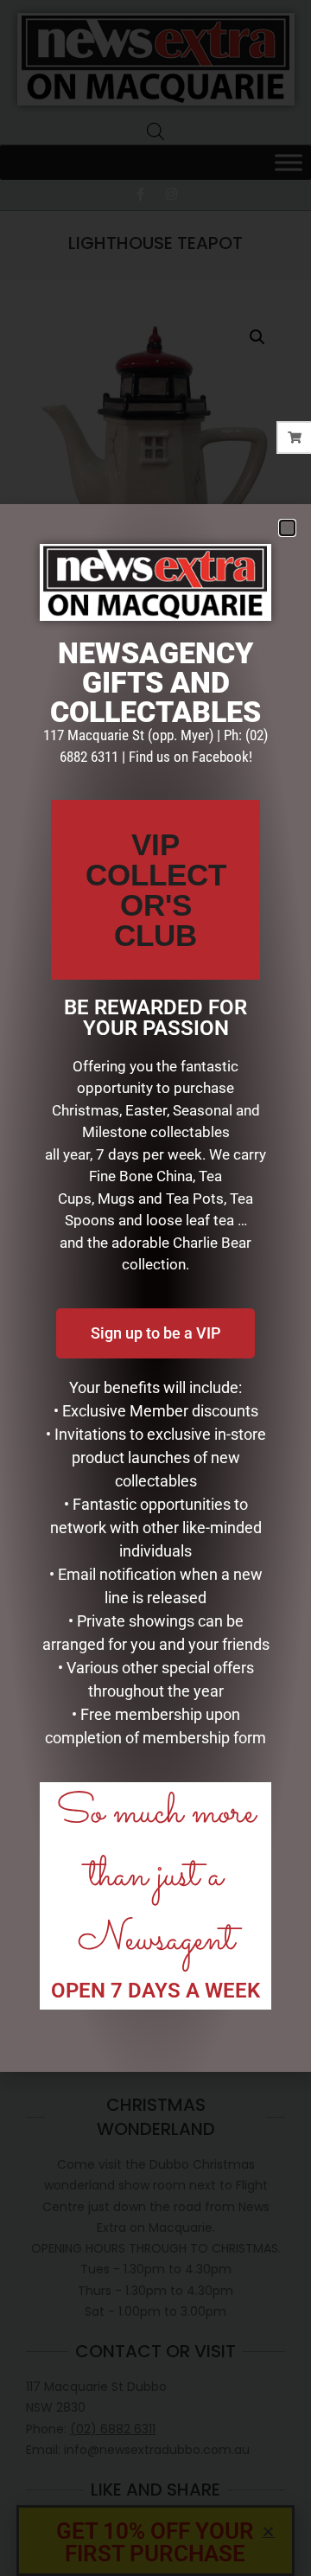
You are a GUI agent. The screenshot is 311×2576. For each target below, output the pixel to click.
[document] (155, 1288)
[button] (287, 528)
